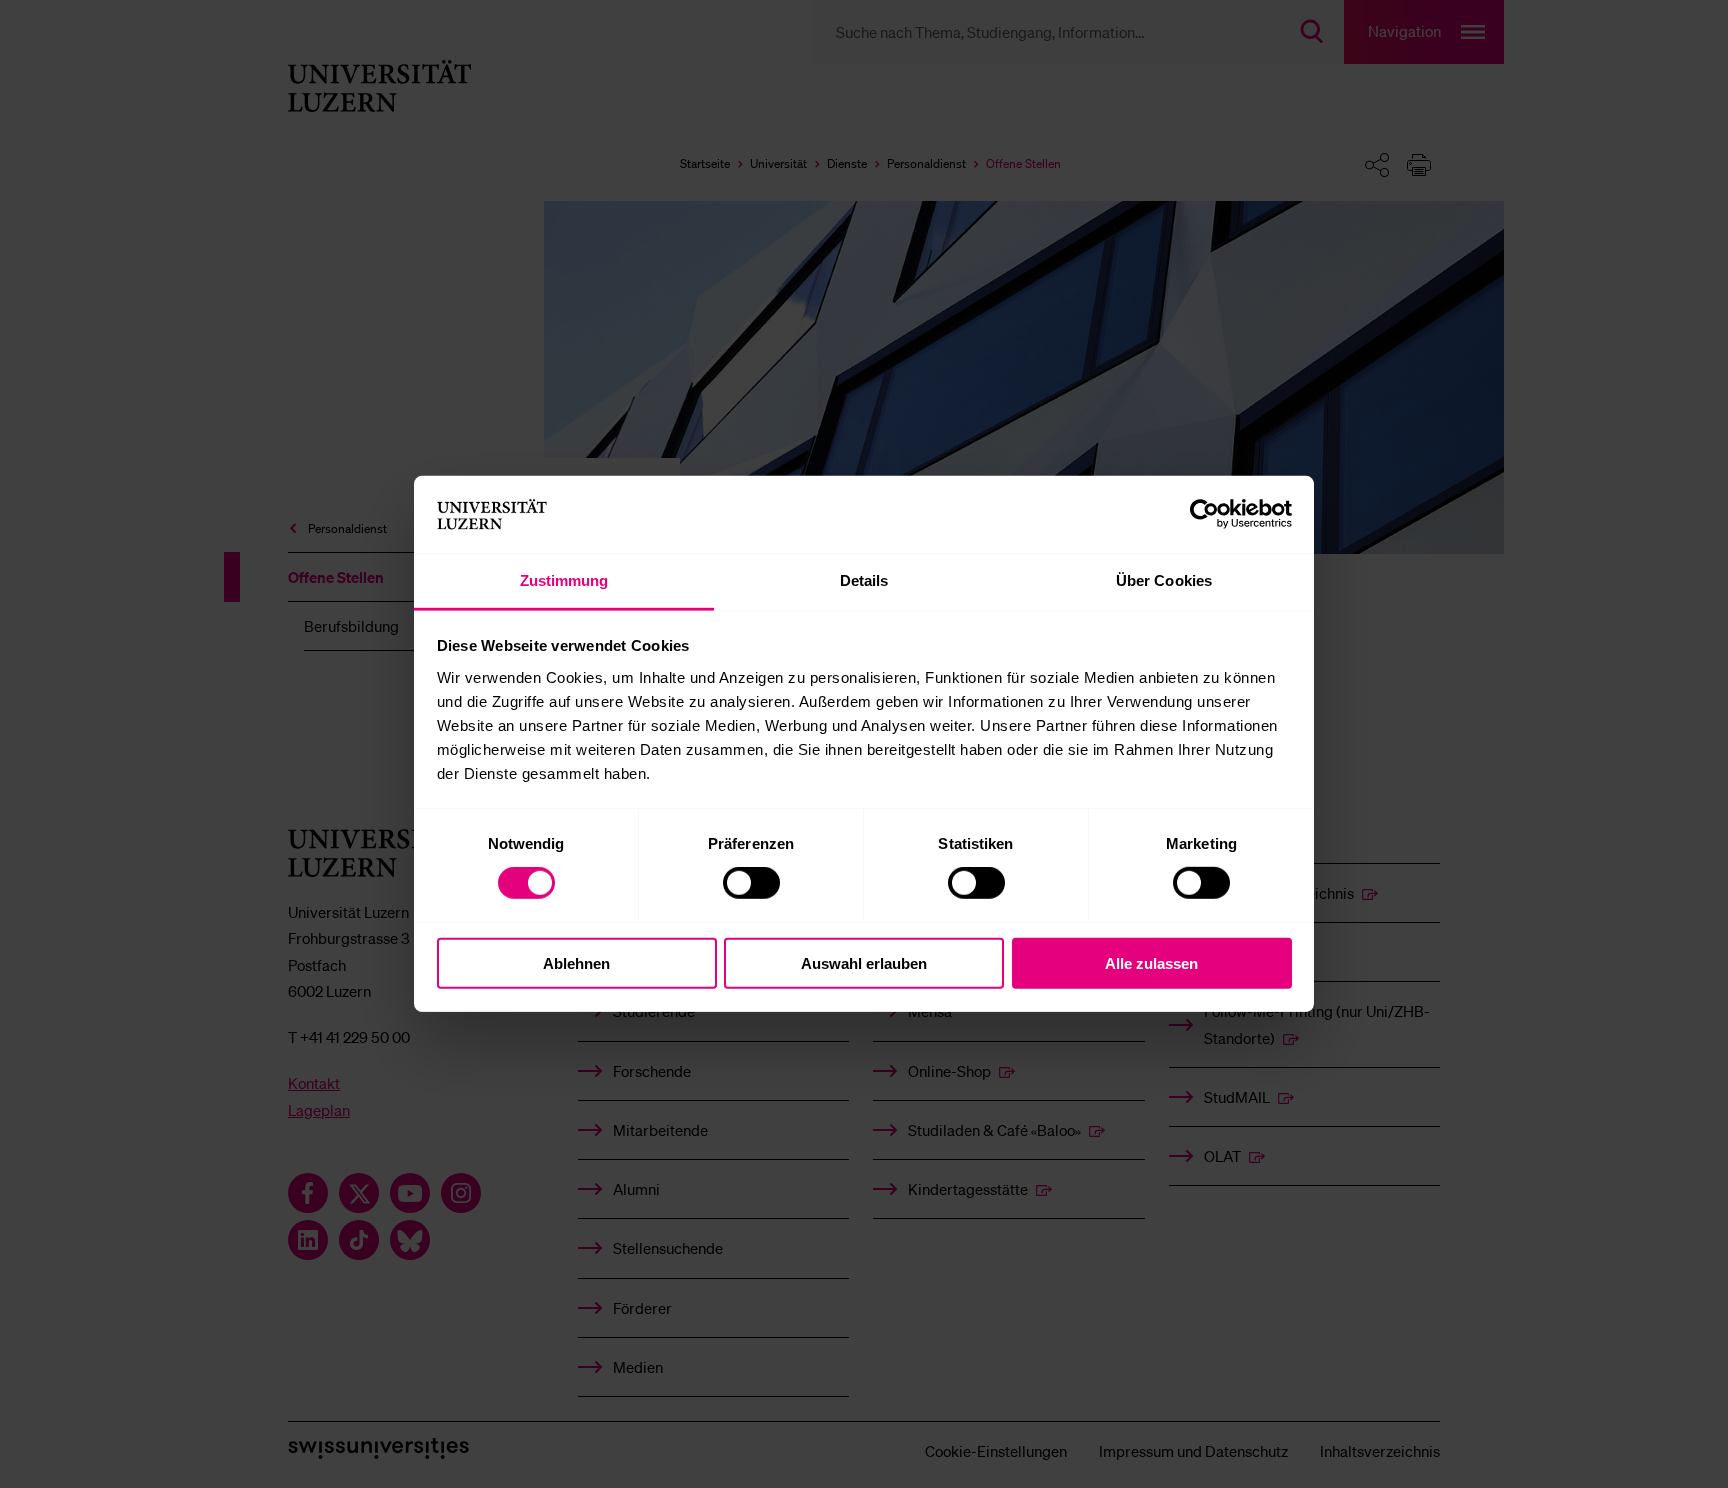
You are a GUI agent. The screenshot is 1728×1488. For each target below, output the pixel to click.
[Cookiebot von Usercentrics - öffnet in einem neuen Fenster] (1204, 514)
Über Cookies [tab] (1164, 580)
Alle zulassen (1151, 962)
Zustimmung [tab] (564, 580)
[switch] (751, 883)
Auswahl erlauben (864, 962)
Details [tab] (864, 580)
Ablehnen (576, 962)
